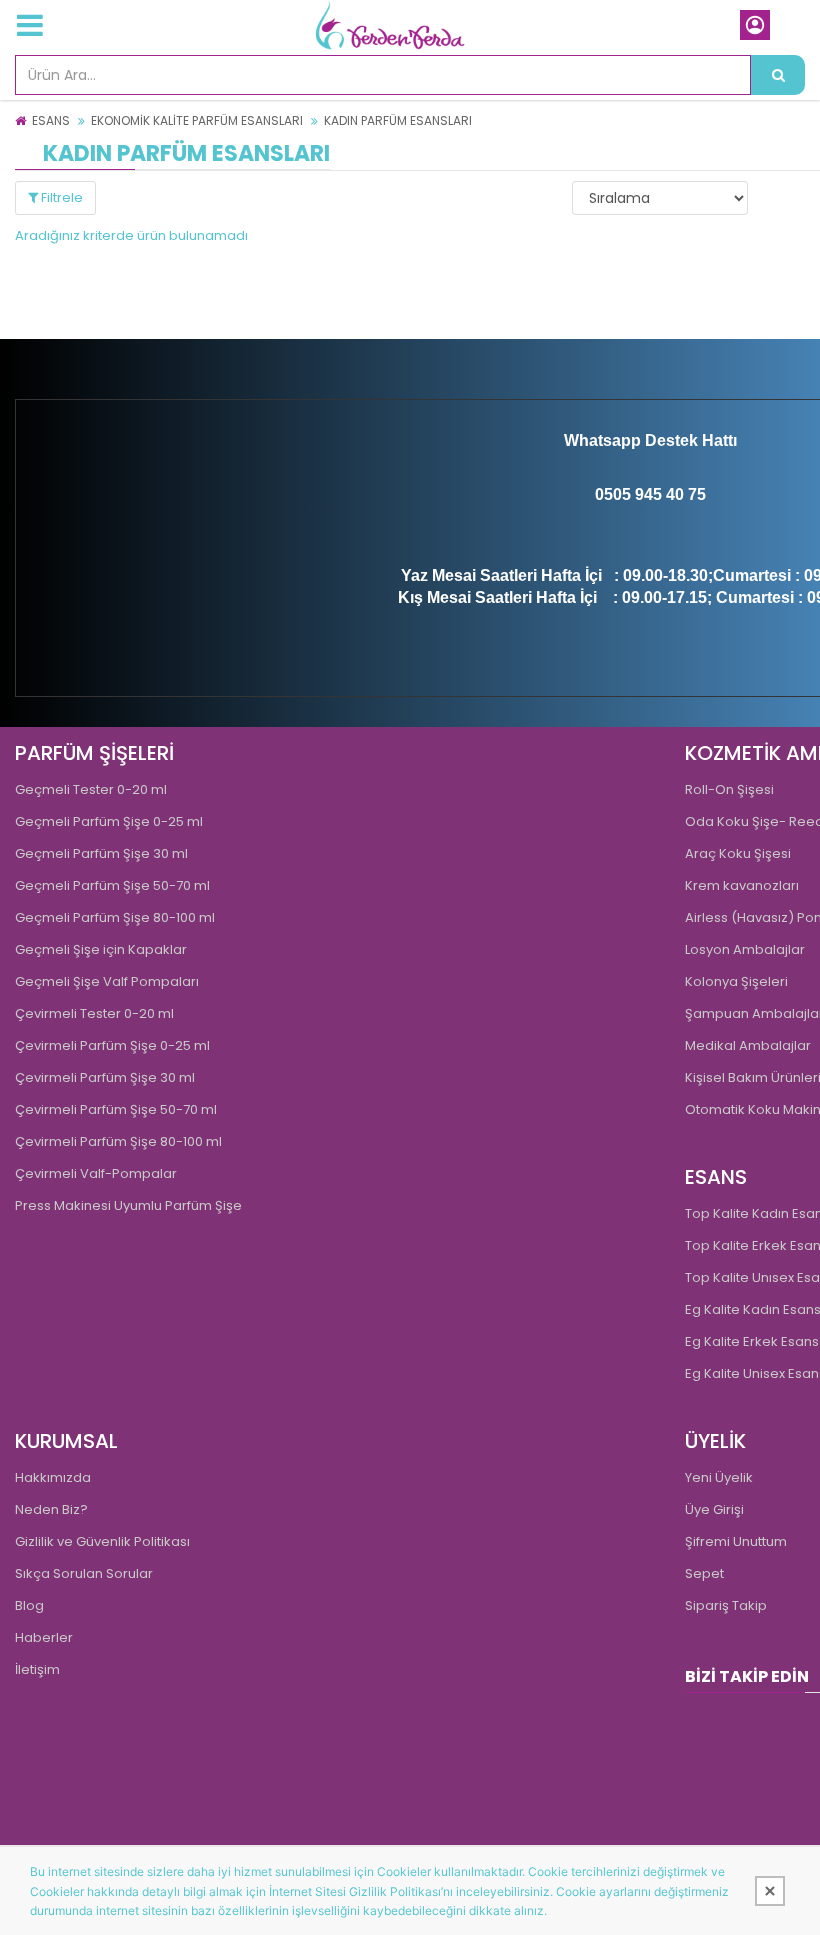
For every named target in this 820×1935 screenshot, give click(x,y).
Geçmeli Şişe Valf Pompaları (107, 981)
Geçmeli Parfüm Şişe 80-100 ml (115, 917)
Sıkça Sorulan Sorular (84, 1573)
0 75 (690, 494)
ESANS (51, 120)
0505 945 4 (635, 494)
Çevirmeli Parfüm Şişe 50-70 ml (116, 1109)
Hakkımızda (53, 1477)
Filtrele (60, 197)
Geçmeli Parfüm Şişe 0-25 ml (109, 821)
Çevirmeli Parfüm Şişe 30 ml (105, 1077)
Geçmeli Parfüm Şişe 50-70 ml (112, 885)
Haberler (44, 1637)
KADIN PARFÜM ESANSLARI (398, 120)
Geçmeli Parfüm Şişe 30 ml (101, 853)
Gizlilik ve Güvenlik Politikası (102, 1541)
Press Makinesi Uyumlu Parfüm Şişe (128, 1205)
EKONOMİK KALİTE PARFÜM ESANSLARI (197, 120)
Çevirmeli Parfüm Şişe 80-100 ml (118, 1141)
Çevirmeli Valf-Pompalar (96, 1173)
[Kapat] (770, 1891)
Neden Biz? (51, 1509)
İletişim (37, 1669)
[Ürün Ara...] (778, 75)
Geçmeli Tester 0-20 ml (91, 789)
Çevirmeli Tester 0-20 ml (94, 1013)
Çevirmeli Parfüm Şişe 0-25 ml (112, 1045)
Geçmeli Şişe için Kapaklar (101, 949)
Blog (29, 1605)
